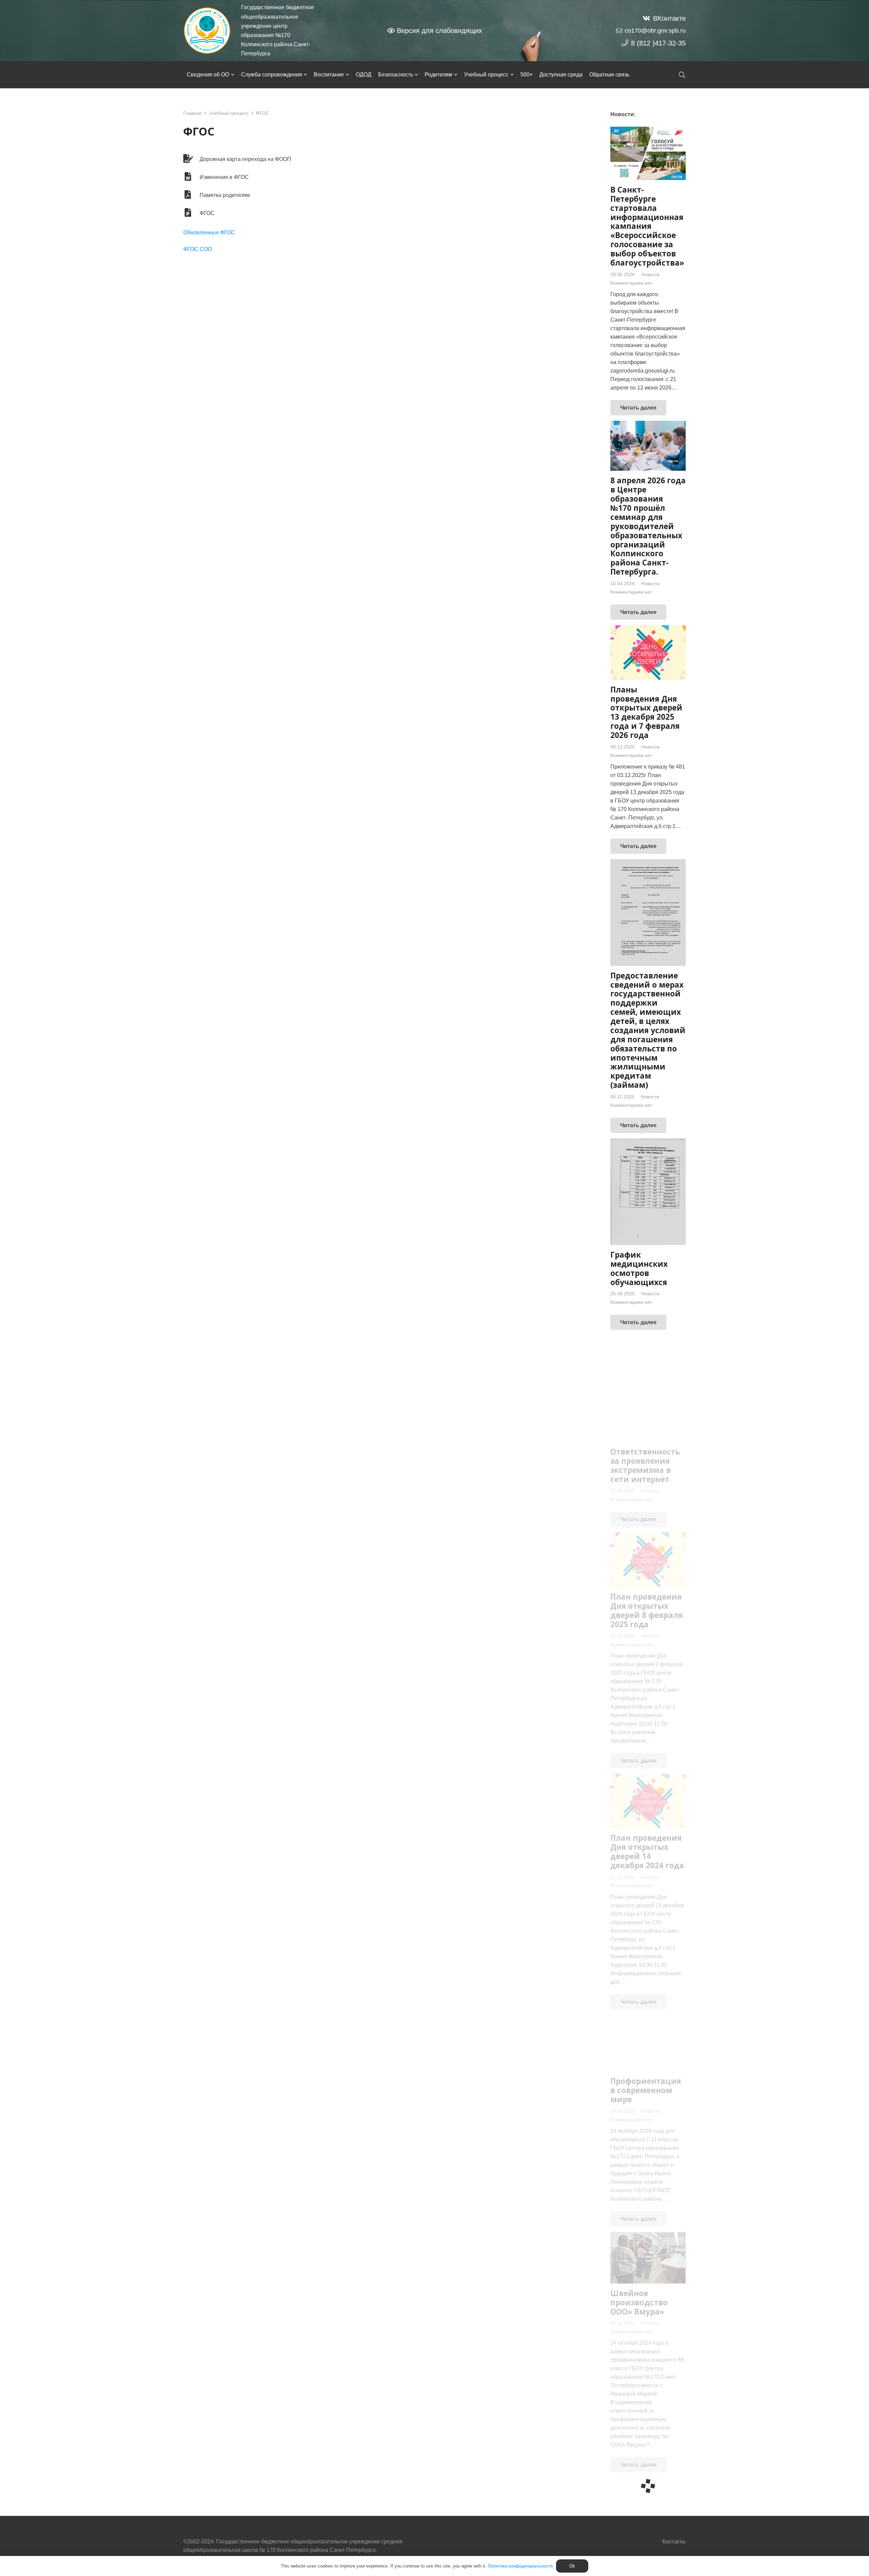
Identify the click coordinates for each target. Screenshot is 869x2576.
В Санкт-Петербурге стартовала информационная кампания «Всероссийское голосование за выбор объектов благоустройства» (647, 226)
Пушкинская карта (636, 2548)
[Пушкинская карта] (648, 2506)
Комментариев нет (631, 283)
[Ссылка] (207, 31)
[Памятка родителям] (191, 195)
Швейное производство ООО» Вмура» (639, 2302)
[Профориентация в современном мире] (648, 2043)
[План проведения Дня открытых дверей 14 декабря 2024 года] (648, 1801)
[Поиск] (682, 75)
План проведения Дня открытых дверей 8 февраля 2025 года (646, 1610)
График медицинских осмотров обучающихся (639, 1268)
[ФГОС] (191, 213)
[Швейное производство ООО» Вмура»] (648, 2258)
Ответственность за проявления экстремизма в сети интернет (645, 1465)
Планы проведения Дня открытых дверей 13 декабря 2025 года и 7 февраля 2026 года (646, 712)
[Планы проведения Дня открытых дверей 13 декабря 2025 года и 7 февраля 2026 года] (648, 653)
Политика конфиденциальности (520, 2566)
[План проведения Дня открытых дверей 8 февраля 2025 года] (648, 1560)
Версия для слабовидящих (439, 31)
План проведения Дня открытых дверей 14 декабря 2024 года (647, 1852)
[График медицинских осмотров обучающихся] (648, 1192)
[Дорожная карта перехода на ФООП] (191, 159)
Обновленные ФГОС (209, 232)
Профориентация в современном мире (646, 2090)
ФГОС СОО (198, 249)
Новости (650, 274)
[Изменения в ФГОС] (191, 177)
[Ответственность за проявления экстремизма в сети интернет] (648, 1389)
